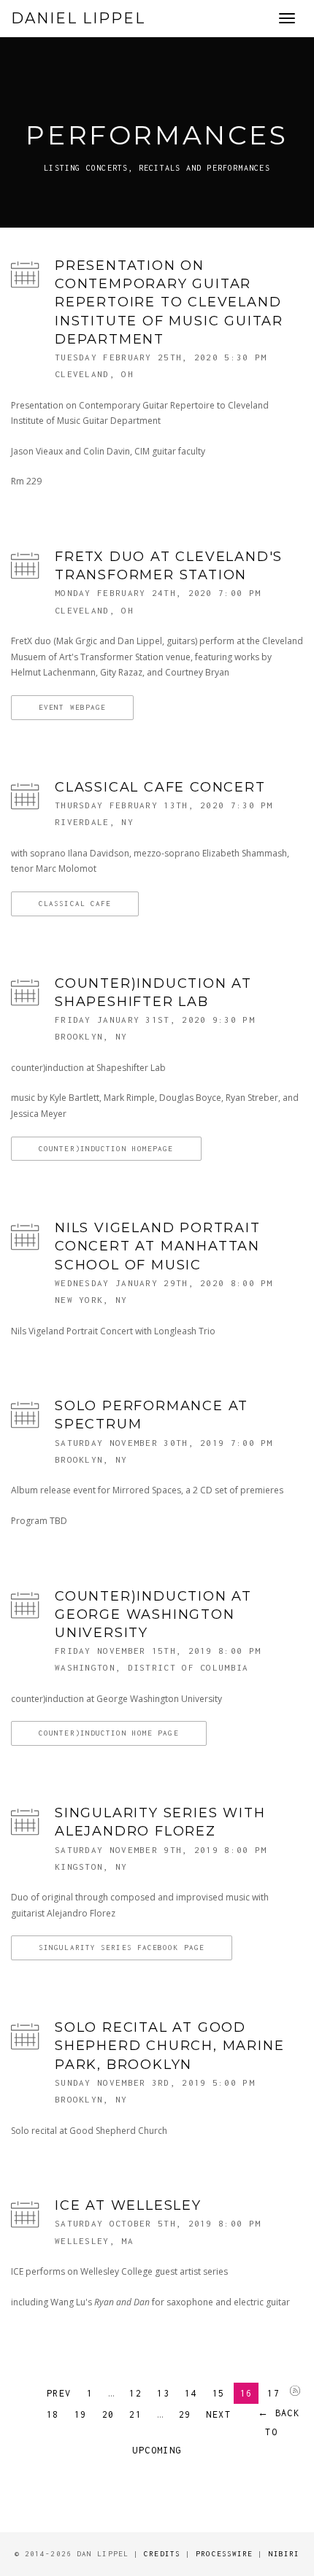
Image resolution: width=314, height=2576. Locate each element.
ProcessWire (224, 2554)
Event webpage (72, 707)
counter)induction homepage (106, 1149)
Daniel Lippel (78, 18)
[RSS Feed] (295, 2392)
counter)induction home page (109, 1733)
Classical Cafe (75, 904)
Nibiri (284, 2554)
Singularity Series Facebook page (122, 1948)
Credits (162, 2554)
